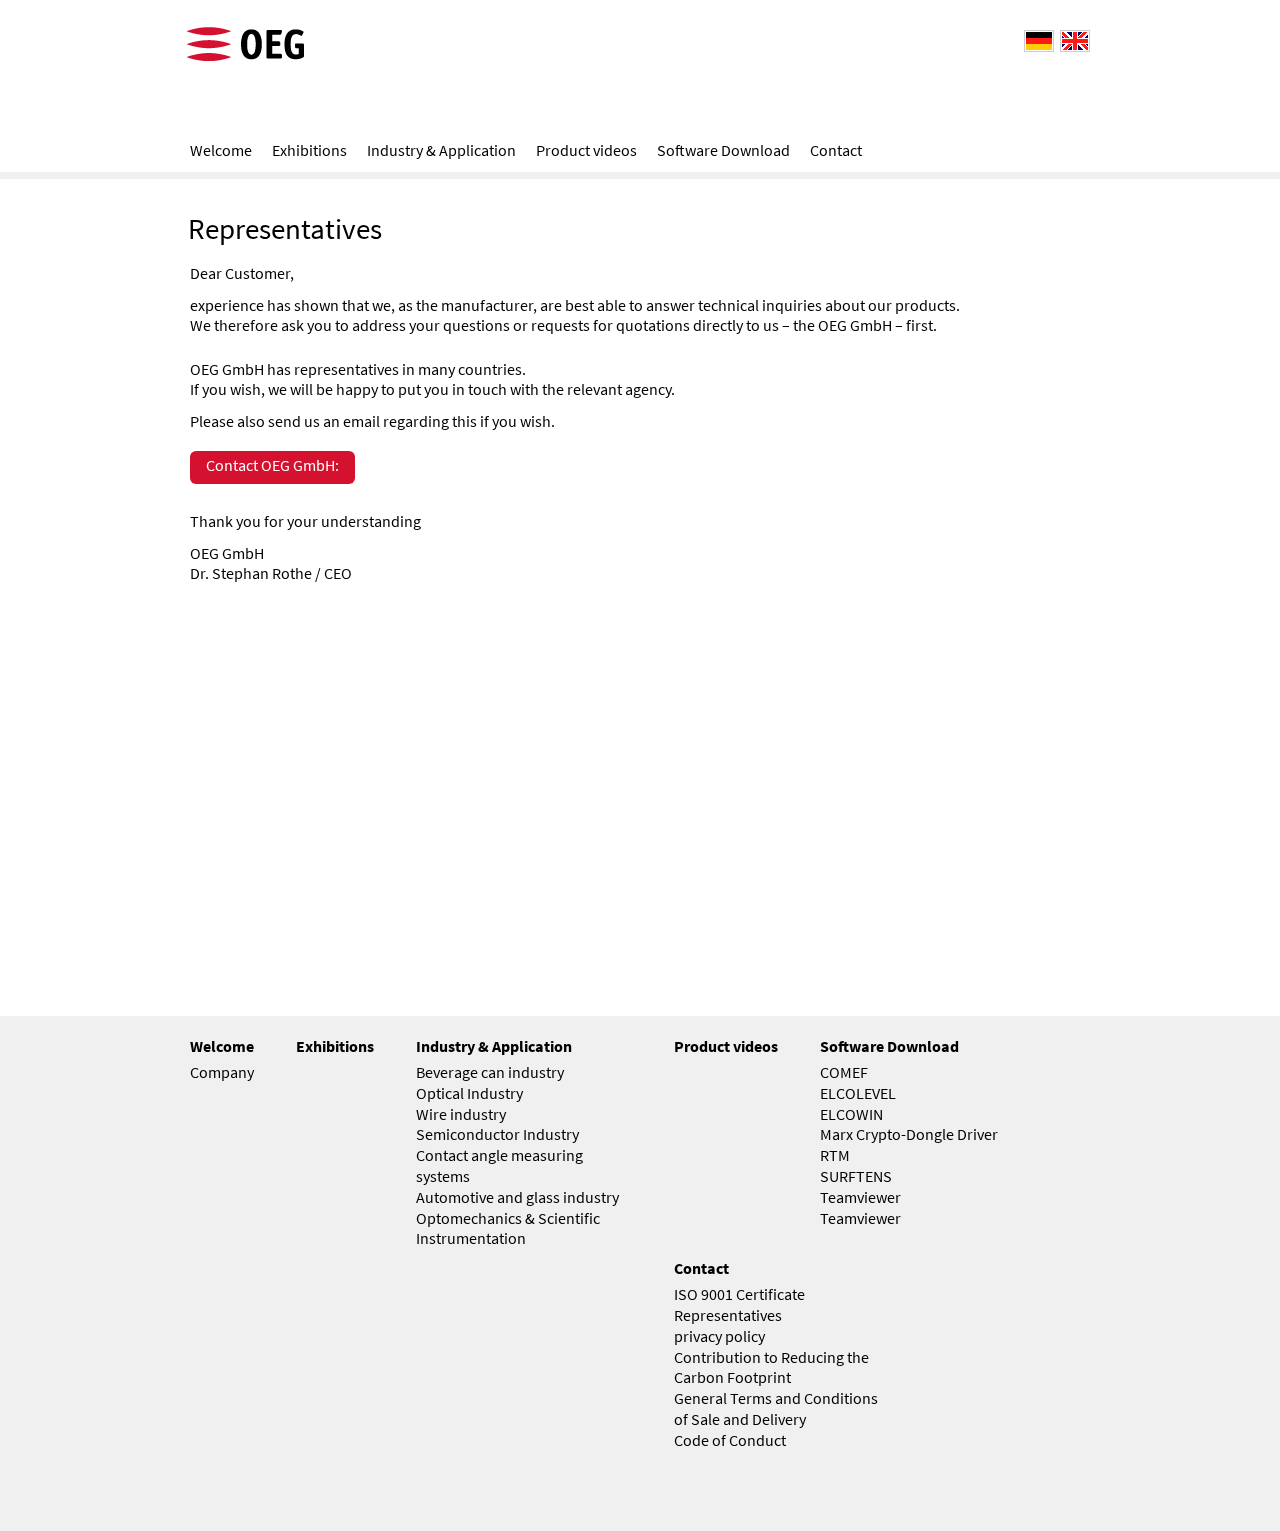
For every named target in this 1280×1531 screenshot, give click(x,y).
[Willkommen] (1036, 39)
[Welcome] (1072, 39)
